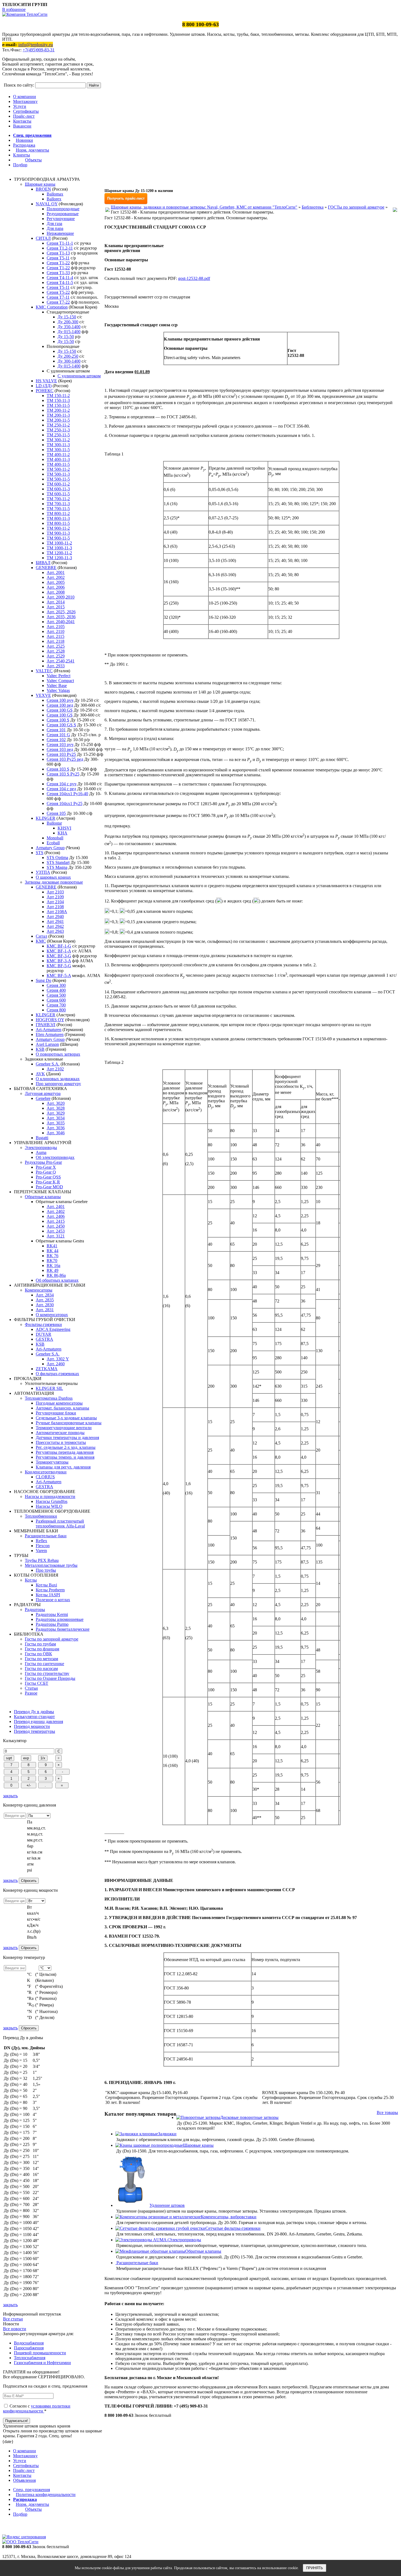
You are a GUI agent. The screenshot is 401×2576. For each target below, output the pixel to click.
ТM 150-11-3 (58, 400)
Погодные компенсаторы (59, 1403)
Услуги (20, 106)
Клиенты (22, 155)
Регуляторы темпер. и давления (65, 1457)
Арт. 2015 (56, 607)
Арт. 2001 (56, 572)
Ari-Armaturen (49, 1030)
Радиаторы (35, 1610)
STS (40, 853)
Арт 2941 (55, 921)
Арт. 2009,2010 (61, 597)
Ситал (41, 936)
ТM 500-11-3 (58, 474)
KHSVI (64, 828)
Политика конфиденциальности (46, 2494)
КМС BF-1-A (59, 951)
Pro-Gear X (46, 1167)
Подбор (20, 165)
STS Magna (57, 867)
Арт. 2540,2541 (61, 661)
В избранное (14, 9)
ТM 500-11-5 (58, 479)
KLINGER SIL (49, 1388)
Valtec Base (57, 686)
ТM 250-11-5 (58, 435)
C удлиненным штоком (79, 376)
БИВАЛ (43, 563)
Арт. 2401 (56, 1206)
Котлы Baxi (46, 1585)
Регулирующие (61, 219)
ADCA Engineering (53, 1329)
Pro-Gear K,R (48, 1182)
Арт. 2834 (45, 1295)
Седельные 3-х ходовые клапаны (66, 1418)
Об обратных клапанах (57, 1280)
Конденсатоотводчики (46, 1472)
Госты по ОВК (38, 1654)
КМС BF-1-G (59, 946)
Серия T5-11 (58, 258)
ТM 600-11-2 (58, 484)
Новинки (24, 140)
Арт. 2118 (56, 641)
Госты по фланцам (42, 1649)
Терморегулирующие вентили (64, 1428)
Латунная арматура (43, 1093)
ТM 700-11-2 (58, 499)
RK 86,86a (56, 1275)
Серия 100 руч (60, 700)
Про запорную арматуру (58, 1084)
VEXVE (43, 695)
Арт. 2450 (56, 1226)
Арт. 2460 (56, 1364)
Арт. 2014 (56, 602)
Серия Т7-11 (58, 297)
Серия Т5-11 (58, 287)
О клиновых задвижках (58, 1079)
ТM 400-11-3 (58, 459)
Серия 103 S (58, 769)
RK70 (52, 1261)
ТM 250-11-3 (58, 430)
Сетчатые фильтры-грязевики (233, 2228)
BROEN (43, 189)
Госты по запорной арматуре (52, 1639)
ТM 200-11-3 (58, 415)
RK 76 (53, 1256)
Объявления (24, 2480)
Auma (41, 1152)
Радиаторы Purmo (52, 1624)
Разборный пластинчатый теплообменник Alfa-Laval (60, 1524)
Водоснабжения (29, 2343)
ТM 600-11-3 (58, 489)
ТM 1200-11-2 (59, 553)
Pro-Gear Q (46, 1172)
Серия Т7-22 (58, 302)
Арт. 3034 (56, 1118)
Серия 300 (56, 985)
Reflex (41, 1541)
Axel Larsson (47, 1044)
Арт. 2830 (45, 1305)
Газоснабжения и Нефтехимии (42, 2363)
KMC (41, 941)
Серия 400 (56, 990)
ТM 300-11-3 (58, 445)
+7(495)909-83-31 (39, 50)
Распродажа (24, 145)
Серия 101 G (58, 735)
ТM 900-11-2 (58, 528)
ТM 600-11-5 (58, 494)
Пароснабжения (29, 2348)
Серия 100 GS (60, 710)
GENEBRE (46, 568)
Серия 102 (56, 740)
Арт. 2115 (56, 636)
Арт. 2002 (56, 577)
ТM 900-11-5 (58, 538)
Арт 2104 (55, 902)
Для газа (54, 223)
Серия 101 (56, 730)
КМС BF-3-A (59, 961)
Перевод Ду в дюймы (34, 1712)
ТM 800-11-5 (58, 523)
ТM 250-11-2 (58, 425)
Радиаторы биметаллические (63, 1629)
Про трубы (46, 1570)
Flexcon (43, 1546)
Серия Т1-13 (58, 253)
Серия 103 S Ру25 (63, 774)
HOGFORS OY (50, 1020)
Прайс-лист (24, 116)
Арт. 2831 (45, 1310)
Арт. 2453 (56, 1231)
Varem (41, 1551)
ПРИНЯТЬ (315, 2568)
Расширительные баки (46, 1536)
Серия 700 (56, 1005)
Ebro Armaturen (50, 1034)
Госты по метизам (41, 1659)
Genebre (43, 1098)
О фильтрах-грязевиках (57, 1374)
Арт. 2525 (56, 646)
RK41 (52, 1246)
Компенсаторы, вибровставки (229, 2217)
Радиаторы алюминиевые (60, 1619)
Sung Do (44, 980)
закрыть (10, 1796)
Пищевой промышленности (40, 2353)
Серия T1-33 (58, 273)
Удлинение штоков (167, 2205)
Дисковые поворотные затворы (249, 2117)
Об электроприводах (55, 1157)
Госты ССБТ (37, 1683)
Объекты (33, 160)
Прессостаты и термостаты (61, 1442)
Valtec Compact (60, 681)
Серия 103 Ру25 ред (65, 759)
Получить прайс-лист (126, 198)
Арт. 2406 (56, 1216)
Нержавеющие (60, 233)
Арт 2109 (55, 897)
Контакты (22, 121)
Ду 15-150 (67, 317)
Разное (31, 1693)
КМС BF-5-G (59, 966)
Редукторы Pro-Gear (43, 1162)
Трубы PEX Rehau (42, 1560)
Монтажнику (25, 101)
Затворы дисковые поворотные (54, 882)
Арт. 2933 (56, 666)
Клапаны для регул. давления (63, 1467)
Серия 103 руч (60, 744)
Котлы (31, 1580)
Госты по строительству (47, 1673)
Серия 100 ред (60, 705)
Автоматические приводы (60, 1433)
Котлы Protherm (50, 1590)
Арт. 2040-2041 (61, 622)
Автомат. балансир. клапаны (62, 1408)
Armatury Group (50, 848)
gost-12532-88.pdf (194, 278)
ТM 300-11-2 (58, 440)
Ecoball (53, 843)
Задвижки (167, 2134)
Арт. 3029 (56, 1113)
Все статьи (13, 2319)
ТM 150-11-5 (58, 405)
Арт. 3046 (56, 1133)
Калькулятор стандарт (34, 1717)
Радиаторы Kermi (52, 1614)
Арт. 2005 (56, 582)
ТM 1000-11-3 (59, 548)
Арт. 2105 (56, 627)
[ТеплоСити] (25, 14)
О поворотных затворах (58, 1054)
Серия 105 (56, 813)
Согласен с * (37, 2408)
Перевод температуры (35, 1731)
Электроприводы (41, 1148)
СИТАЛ (43, 238)
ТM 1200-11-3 (59, 558)
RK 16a (53, 1265)
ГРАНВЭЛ (46, 1025)
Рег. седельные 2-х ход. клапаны (66, 1447)
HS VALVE (46, 381)
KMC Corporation (52, 307)
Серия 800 (56, 1010)
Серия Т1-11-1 (60, 243)
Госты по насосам (41, 1669)
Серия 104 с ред (61, 789)
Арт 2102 (55, 1069)
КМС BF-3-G (59, 956)
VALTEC (44, 671)
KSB (40, 1049)
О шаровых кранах (53, 877)
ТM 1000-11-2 (59, 543)
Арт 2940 (55, 917)
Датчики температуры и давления (67, 1437)
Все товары (387, 2112)
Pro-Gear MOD (49, 1187)
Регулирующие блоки (56, 1413)
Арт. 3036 (56, 1128)
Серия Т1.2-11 (60, 248)
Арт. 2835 (45, 1300)
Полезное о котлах (53, 1600)
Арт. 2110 (56, 631)
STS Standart (58, 862)
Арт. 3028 (56, 1108)
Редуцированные (63, 214)
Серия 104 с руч (62, 784)
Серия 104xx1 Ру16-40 (67, 794)
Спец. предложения (32, 135)
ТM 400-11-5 (58, 464)
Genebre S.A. (48, 1064)
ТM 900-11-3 (58, 533)
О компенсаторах (52, 1315)
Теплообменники (41, 1516)
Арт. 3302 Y (58, 1359)
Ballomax (55, 194)
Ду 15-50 (66, 337)
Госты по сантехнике (44, 1664)
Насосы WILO (49, 1506)
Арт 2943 (55, 931)
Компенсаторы (39, 1290)
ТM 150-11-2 (58, 396)
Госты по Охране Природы (50, 1678)
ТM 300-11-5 (58, 450)
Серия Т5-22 (58, 292)
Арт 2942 (55, 926)
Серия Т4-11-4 (60, 278)
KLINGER (46, 818)
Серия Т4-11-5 (60, 282)
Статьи (31, 1688)
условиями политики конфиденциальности (37, 2408)
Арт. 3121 (56, 1236)
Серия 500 (56, 995)
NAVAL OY (47, 204)
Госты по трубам (40, 1644)
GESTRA (44, 1339)
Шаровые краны (40, 184)
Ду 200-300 (68, 322)
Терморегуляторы (52, 1462)
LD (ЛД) (44, 386)
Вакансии (22, 126)
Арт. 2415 (56, 1221)
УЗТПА (43, 872)
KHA (62, 833)
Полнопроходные (63, 209)
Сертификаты (26, 111)
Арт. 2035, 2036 (61, 617)
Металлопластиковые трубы (51, 1565)
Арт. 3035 (56, 1123)
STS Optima (57, 858)
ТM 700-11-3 (58, 504)
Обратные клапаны (43, 1197)
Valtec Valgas (58, 690)
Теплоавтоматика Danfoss (49, 1398)
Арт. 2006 (56, 587)
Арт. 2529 (56, 656)
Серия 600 (56, 1000)
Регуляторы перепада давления (65, 1452)
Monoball (55, 838)
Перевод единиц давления (38, 1721)
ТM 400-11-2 (58, 454)
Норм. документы (32, 150)
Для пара (55, 228)
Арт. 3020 (56, 1103)
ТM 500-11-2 (58, 469)
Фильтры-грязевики (43, 1324)
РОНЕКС (45, 391)
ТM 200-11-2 (58, 410)
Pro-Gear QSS (48, 1177)
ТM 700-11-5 (58, 509)
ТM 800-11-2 (58, 513)
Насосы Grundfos (52, 1501)
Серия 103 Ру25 (61, 754)
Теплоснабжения (30, 2358)
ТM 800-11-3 (58, 518)
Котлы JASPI (48, 1595)
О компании (25, 97)
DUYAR (44, 1334)
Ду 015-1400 (69, 332)
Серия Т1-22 (58, 263)
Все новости (15, 2329)
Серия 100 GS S (61, 725)
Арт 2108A (57, 912)
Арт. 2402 (56, 1211)
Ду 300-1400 (69, 361)
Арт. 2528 (56, 651)
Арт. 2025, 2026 (61, 612)
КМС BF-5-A (59, 975)
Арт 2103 (55, 892)
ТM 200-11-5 (58, 420)
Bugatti (42, 1138)
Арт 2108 (55, 907)
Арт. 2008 (56, 592)
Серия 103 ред (60, 749)
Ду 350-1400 (69, 327)
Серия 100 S (58, 720)
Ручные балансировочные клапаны (69, 1423)
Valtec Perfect (59, 676)
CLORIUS (45, 1477)
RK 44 (53, 1251)
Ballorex (54, 199)
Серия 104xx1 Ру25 (65, 803)
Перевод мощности (32, 1726)
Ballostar (54, 823)
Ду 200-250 (68, 356)
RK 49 (53, 1270)
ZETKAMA (47, 1369)
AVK (40, 1074)
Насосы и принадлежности (50, 1496)
